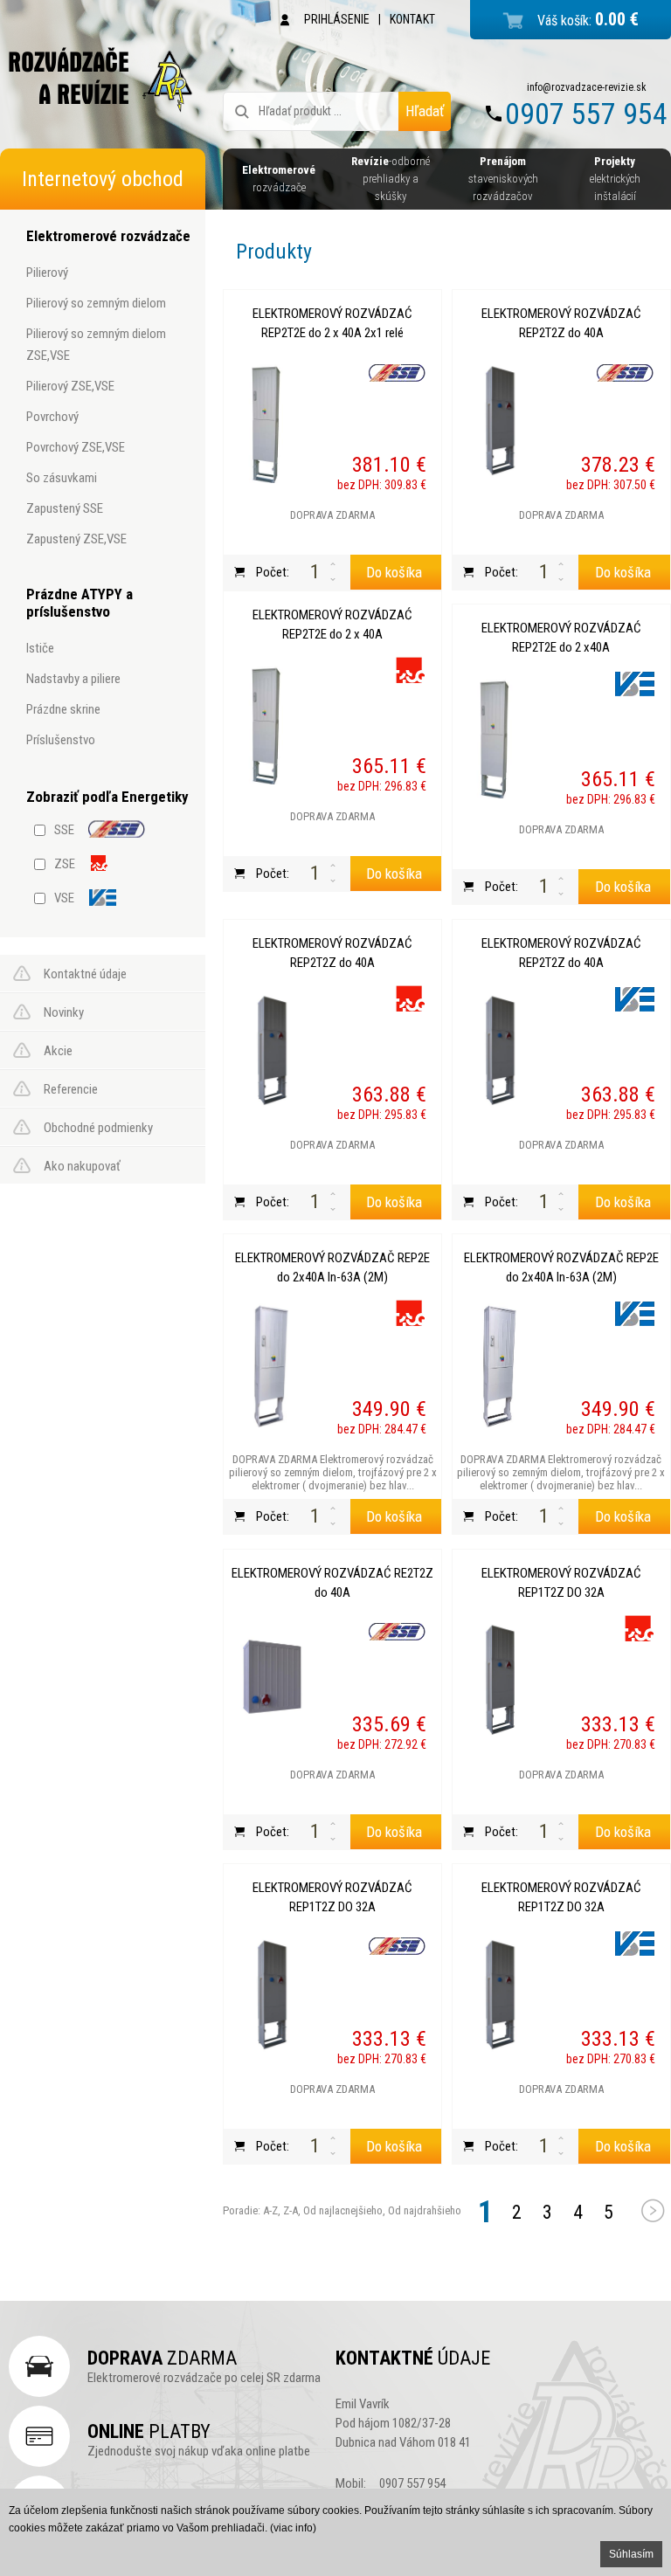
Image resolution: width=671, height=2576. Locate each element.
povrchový (52, 417)
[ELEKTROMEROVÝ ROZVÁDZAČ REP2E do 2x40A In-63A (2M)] (273, 1365)
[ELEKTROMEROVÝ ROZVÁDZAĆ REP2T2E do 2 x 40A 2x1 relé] (273, 421)
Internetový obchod (103, 179)
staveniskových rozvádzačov (503, 179)
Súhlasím (631, 2554)
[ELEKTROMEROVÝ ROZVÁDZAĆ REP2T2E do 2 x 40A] (273, 722)
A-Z (269, 2210)
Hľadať (425, 111)
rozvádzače (279, 179)
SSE (64, 830)
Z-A (291, 2210)
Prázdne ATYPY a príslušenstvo (80, 603)
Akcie (58, 1051)
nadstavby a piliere (73, 679)
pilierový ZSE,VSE (70, 386)
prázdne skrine (63, 709)
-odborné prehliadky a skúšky (391, 179)
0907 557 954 (586, 114)
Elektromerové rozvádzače (108, 236)
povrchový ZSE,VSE (76, 447)
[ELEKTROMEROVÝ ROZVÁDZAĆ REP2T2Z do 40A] (502, 421)
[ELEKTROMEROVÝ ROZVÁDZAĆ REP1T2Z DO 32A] (502, 1681)
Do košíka (394, 572)
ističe (40, 648)
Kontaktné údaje (85, 974)
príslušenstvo (61, 740)
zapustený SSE (65, 508)
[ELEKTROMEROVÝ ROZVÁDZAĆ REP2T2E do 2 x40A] (502, 736)
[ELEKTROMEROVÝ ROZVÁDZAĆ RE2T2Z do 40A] (273, 1681)
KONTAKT (412, 19)
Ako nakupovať (82, 1166)
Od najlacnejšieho (342, 2210)
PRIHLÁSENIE (337, 19)
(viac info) (293, 2528)
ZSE (65, 864)
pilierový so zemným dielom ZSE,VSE (96, 345)
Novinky (64, 1012)
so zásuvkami (62, 478)
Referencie (71, 1089)
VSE (64, 898)
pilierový (47, 273)
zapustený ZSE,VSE (76, 539)
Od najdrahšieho (423, 2210)
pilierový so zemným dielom (96, 303)
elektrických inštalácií (615, 179)
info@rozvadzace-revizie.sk (587, 87)
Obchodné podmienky (98, 1128)
